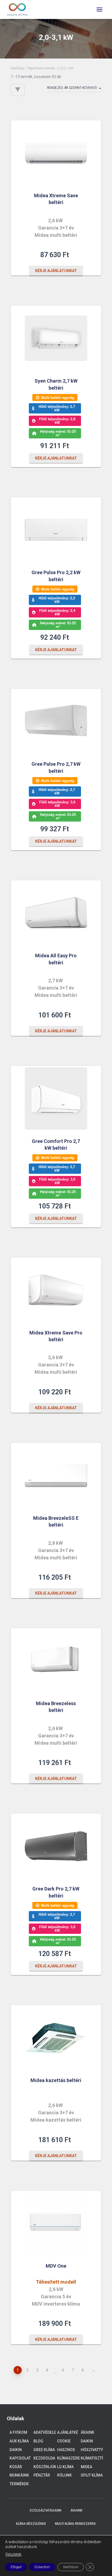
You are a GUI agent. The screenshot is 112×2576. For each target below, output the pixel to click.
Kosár (16, 2467)
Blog (38, 2441)
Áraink (88, 2432)
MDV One (56, 2266)
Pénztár (42, 2475)
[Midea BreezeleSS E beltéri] (56, 1475)
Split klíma (92, 2475)
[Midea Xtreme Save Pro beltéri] (56, 1290)
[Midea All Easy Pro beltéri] (56, 913)
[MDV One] (56, 2223)
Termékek (19, 2484)
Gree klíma (44, 2450)
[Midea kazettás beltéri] (56, 2038)
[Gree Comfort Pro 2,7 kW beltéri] (56, 1098)
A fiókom (18, 2432)
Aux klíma (19, 2441)
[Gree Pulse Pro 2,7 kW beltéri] (56, 721)
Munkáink (19, 2475)
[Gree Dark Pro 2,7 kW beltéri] (56, 1846)
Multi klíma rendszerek (75, 2524)
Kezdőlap (18, 68)
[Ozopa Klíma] (19, 9)
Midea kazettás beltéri (56, 2080)
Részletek (13, 2554)
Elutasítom (42, 2567)
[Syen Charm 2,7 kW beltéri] (56, 338)
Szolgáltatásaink (46, 2510)
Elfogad (16, 2567)
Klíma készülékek (31, 2524)
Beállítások (71, 2567)
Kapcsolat (20, 2458)
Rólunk (64, 2475)
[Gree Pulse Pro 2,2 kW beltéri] (56, 530)
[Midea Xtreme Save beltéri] (56, 153)
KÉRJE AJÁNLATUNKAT (56, 271)
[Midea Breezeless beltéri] (56, 1661)
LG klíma (65, 2467)
